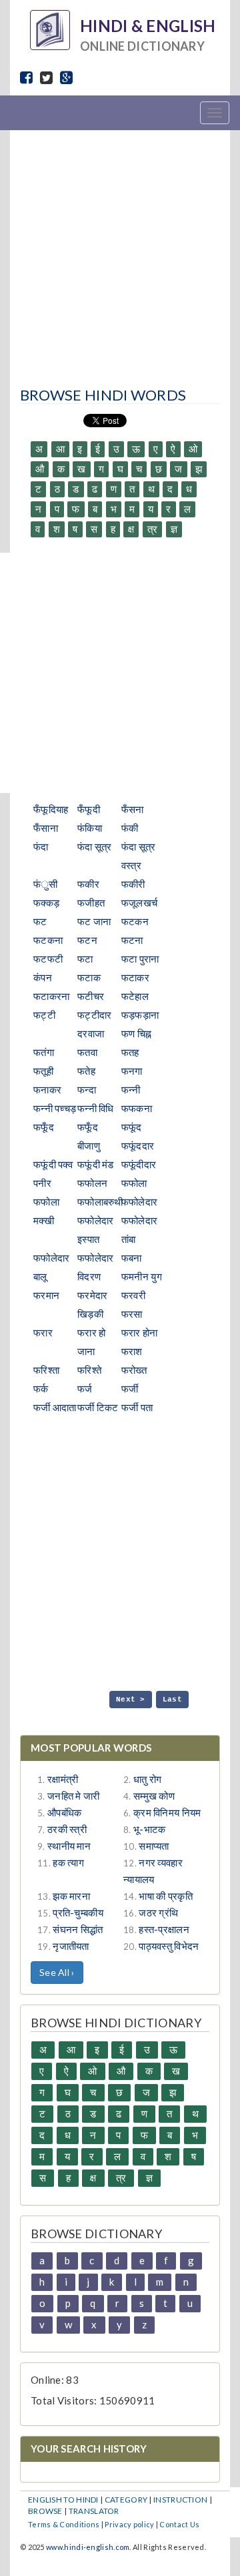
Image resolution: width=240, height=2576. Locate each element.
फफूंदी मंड (96, 1164)
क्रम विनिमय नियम (167, 1812)
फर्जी (130, 1388)
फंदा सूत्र (95, 846)
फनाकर (47, 1089)
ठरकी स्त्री (67, 1829)
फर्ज (85, 1388)
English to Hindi (63, 2500)
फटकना (48, 940)
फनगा (132, 1071)
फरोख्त (134, 1370)
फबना (132, 1258)
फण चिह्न (137, 1033)
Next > (131, 1700)
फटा (85, 959)
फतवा (87, 1052)
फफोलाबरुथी (100, 1202)
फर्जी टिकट (98, 1407)
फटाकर (135, 977)
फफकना (137, 1108)
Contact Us (179, 2524)
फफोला (134, 1183)
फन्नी (131, 1089)
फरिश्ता (46, 1370)
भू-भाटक (150, 1829)
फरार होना (140, 1332)
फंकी (130, 828)
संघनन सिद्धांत (78, 1929)
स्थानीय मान (69, 1846)
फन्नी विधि (96, 1108)
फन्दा (87, 1089)
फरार (43, 1332)
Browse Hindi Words (103, 395)
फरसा (132, 1314)
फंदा (41, 846)
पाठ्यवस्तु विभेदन (169, 1946)
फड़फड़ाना (140, 1015)
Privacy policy (129, 2524)
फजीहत (91, 903)
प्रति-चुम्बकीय (78, 1912)
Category (126, 2500)
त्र (153, 529)
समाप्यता (154, 1846)
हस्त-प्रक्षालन (164, 1929)
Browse (45, 2511)
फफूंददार (138, 1145)
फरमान (46, 1295)
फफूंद (132, 1127)
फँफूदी (89, 809)
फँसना (133, 809)
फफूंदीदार (139, 1164)
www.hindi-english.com (88, 2547)
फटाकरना (52, 996)
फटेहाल (135, 996)
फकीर (88, 884)
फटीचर (91, 996)
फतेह (86, 1071)
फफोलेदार (140, 1202)
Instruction (180, 2500)
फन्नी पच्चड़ (55, 1108)
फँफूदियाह (51, 809)
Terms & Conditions (64, 2524)
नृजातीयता (71, 1946)
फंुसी (46, 884)
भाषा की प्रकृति (166, 1896)
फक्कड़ (46, 903)
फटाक (89, 977)
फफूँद (44, 1127)
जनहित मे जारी (74, 1796)
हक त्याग (68, 1862)
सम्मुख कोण (154, 1796)
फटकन (135, 921)
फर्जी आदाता (55, 1407)
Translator (94, 2511)
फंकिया (90, 828)
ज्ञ (174, 529)
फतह (130, 1052)
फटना (132, 940)
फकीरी (133, 884)
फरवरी (133, 1295)
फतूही (43, 1071)
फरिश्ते (89, 1370)
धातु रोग (148, 1779)
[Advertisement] (120, 254)
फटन (87, 940)
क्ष (131, 529)
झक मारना (71, 1896)
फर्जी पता (137, 1407)
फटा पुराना (140, 959)
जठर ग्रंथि (158, 1912)
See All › (57, 1972)
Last (172, 1700)
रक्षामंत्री (63, 1779)
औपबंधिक (65, 1812)
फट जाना (94, 921)
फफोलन (92, 1183)
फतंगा (44, 1052)
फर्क (41, 1388)
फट (40, 921)
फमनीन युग (142, 1276)
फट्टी (44, 1015)
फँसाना (46, 828)
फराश (132, 1351)
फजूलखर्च (140, 903)
